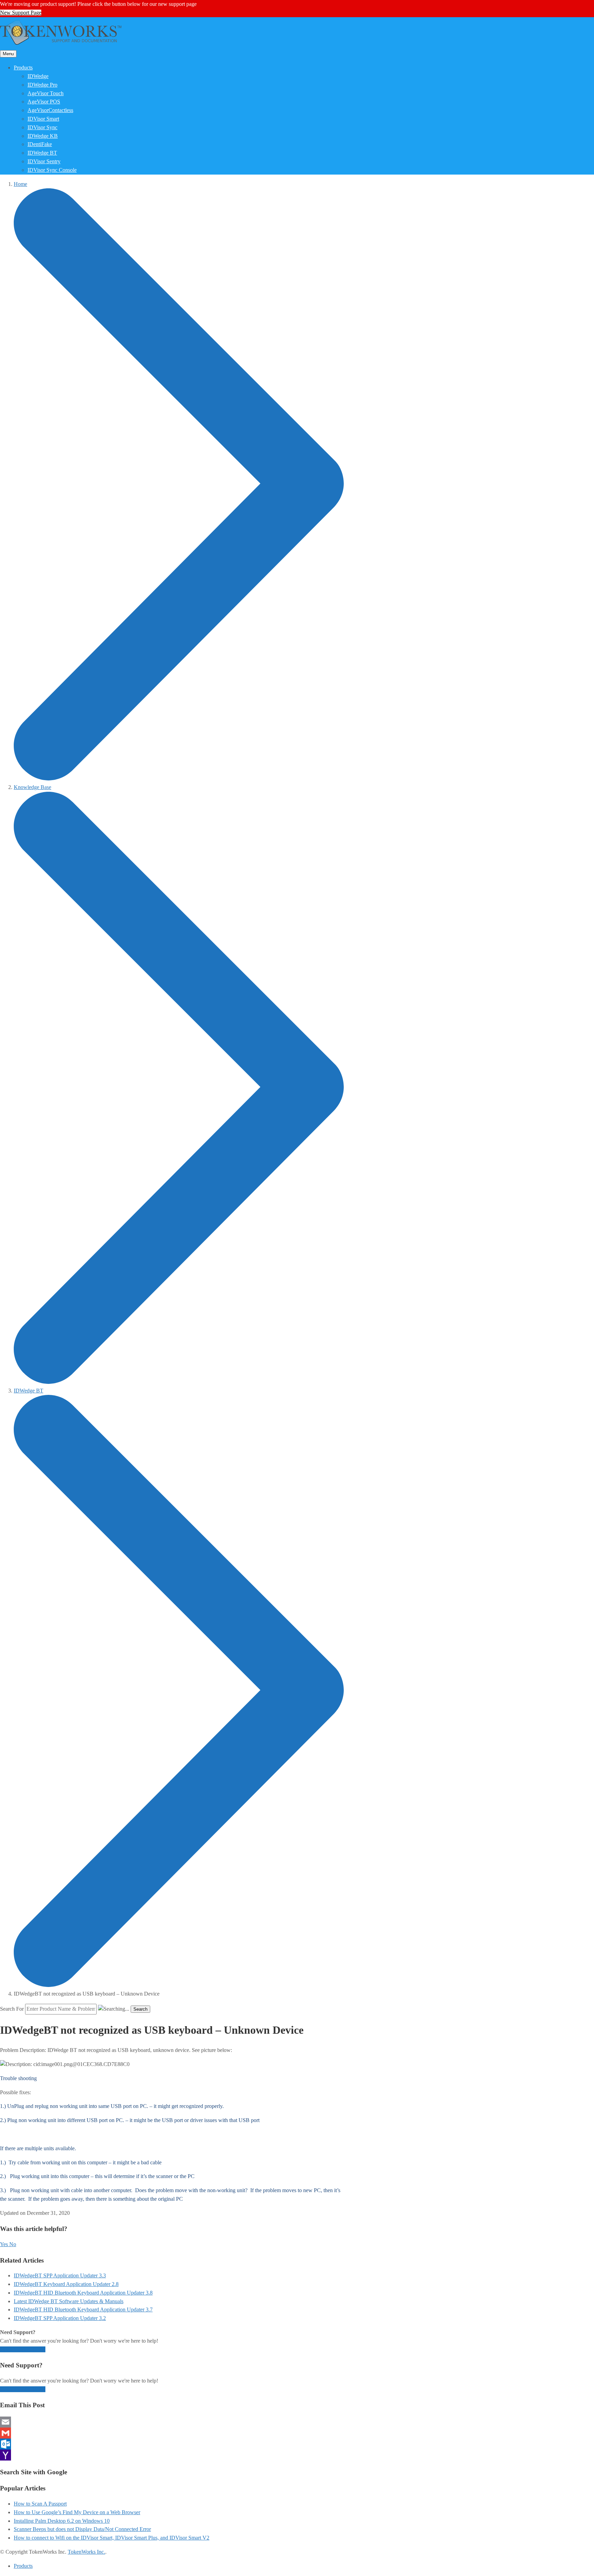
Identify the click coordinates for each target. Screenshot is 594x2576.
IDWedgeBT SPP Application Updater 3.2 (60, 2318)
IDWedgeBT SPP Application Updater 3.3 (60, 2275)
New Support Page (21, 13)
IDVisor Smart (43, 119)
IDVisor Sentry (44, 161)
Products (23, 68)
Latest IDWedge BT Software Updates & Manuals (69, 2301)
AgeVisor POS (44, 102)
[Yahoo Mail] (172, 2455)
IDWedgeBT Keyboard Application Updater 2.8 (66, 2284)
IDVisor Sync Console (52, 170)
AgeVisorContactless (50, 110)
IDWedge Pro (42, 85)
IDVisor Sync (42, 127)
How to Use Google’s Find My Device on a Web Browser (77, 2512)
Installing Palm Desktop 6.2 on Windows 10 (62, 2521)
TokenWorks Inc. (86, 2552)
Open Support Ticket (23, 2349)
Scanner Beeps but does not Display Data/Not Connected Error (82, 2529)
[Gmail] (172, 2433)
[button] (5, 2244)
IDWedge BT (42, 153)
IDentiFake (40, 144)
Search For (12, 2009)
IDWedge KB (43, 136)
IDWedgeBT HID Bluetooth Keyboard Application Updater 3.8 (83, 2293)
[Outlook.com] (172, 2444)
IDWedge (38, 76)
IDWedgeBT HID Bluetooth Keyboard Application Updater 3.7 (83, 2309)
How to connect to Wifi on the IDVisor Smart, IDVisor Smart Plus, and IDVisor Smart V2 (112, 2538)
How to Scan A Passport (40, 2504)
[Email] (172, 2422)
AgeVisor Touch (46, 93)
